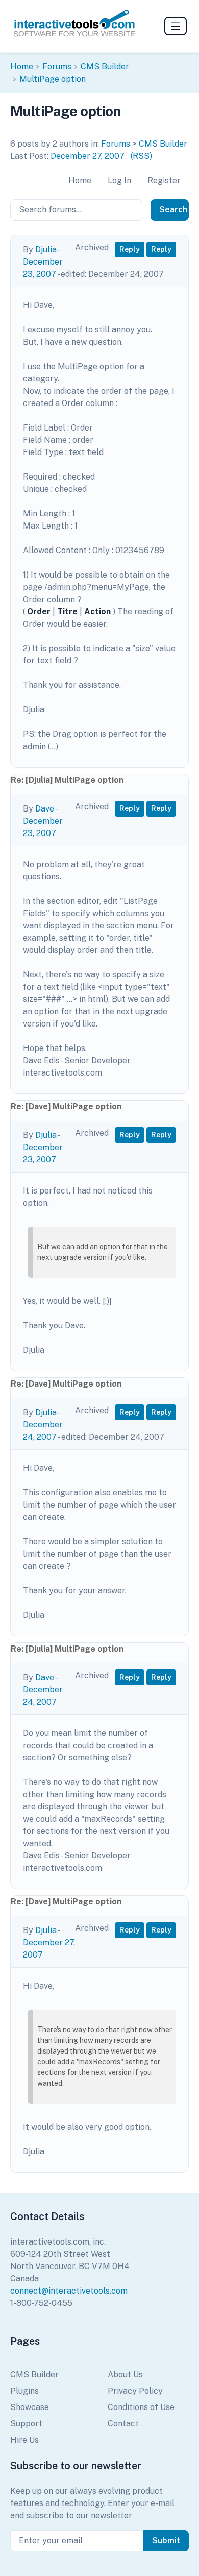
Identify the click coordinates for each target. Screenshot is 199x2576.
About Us (125, 2375)
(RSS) (141, 156)
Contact (123, 2424)
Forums (57, 67)
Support (26, 2424)
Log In (119, 181)
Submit (166, 2541)
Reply (130, 249)
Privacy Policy (135, 2391)
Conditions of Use (141, 2407)
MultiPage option (53, 79)
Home (22, 67)
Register (164, 181)
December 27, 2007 (88, 156)
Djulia (46, 249)
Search (173, 210)
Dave (45, 809)
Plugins (24, 2391)
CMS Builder (105, 67)
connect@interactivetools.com (69, 2291)
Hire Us (24, 2440)
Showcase (30, 2407)
